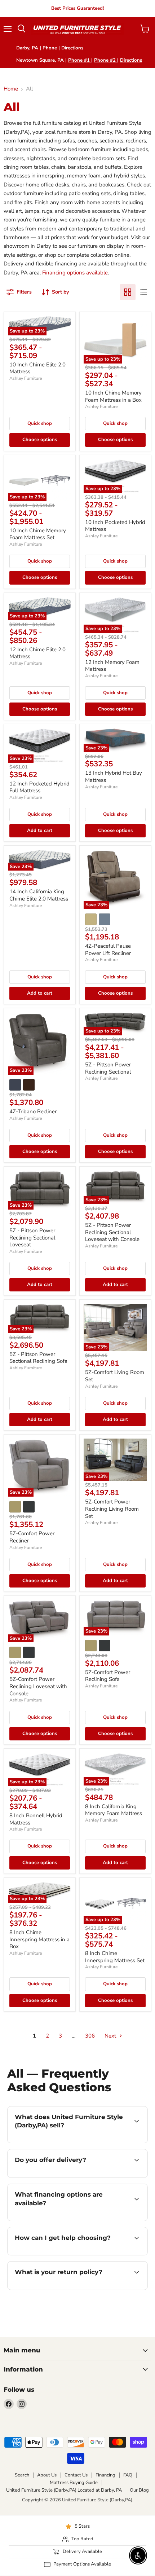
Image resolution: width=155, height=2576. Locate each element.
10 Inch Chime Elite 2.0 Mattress (37, 368)
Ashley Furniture (26, 378)
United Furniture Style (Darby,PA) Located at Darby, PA (64, 2490)
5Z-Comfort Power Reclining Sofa (108, 1676)
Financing (105, 2475)
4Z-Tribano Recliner (33, 1111)
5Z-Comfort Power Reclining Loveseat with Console (38, 1686)
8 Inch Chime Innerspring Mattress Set (115, 1957)
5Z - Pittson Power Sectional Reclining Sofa (38, 1358)
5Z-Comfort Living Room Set (115, 1376)
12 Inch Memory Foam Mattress (112, 666)
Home (11, 89)
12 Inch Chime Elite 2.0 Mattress (37, 653)
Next (111, 2036)
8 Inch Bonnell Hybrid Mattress (36, 1819)
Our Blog (139, 2490)
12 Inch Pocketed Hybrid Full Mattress (39, 787)
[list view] (143, 292)
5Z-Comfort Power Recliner (32, 1537)
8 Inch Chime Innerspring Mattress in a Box (39, 1939)
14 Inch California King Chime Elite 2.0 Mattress (39, 895)
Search (22, 2475)
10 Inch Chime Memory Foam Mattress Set (38, 534)
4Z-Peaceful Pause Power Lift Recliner (108, 950)
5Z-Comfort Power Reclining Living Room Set (112, 1509)
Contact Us (76, 2475)
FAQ (128, 2475)
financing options (56, 2220)
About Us (47, 2475)
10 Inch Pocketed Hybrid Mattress (115, 526)
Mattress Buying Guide (74, 2483)
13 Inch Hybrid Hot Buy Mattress (114, 776)
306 (90, 2036)
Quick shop (40, 423)
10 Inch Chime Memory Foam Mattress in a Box (113, 396)
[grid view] (128, 292)
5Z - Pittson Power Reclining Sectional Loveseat (32, 1238)
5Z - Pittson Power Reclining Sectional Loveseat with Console (112, 1232)
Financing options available (75, 273)
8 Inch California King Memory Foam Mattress (114, 1810)
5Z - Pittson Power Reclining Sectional (108, 1068)
